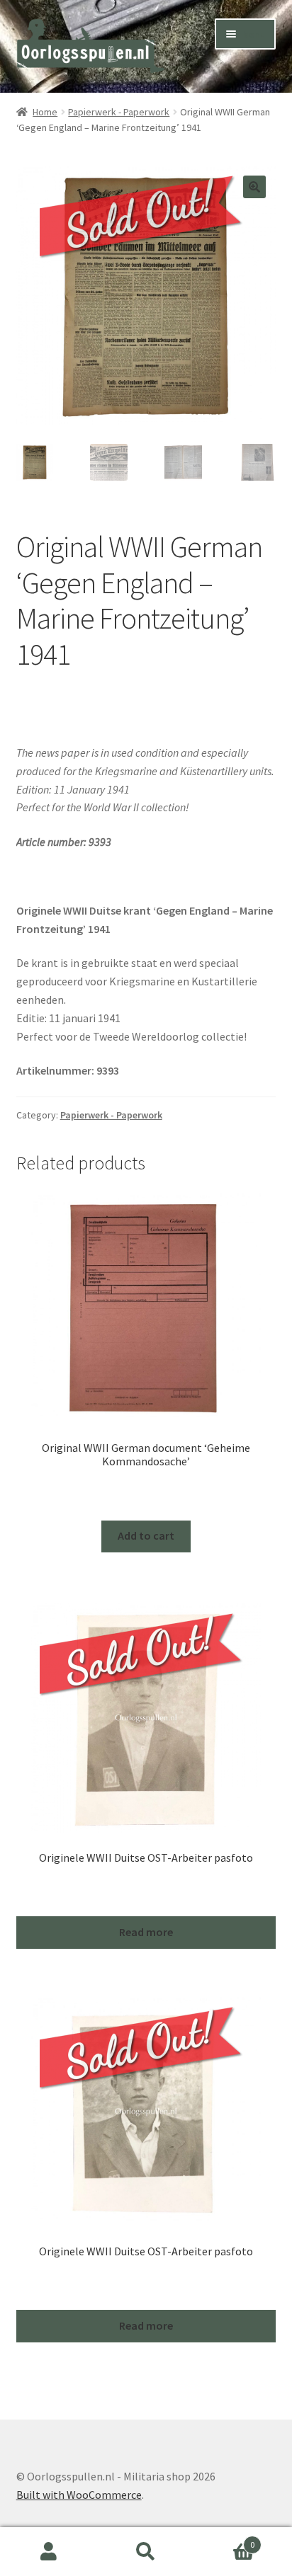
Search (146, 2552)
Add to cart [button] (146, 1535)
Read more (146, 1932)
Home (45, 112)
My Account (49, 2552)
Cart (225, 2540)
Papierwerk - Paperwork (119, 112)
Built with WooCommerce (79, 2495)
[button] (254, 187)
